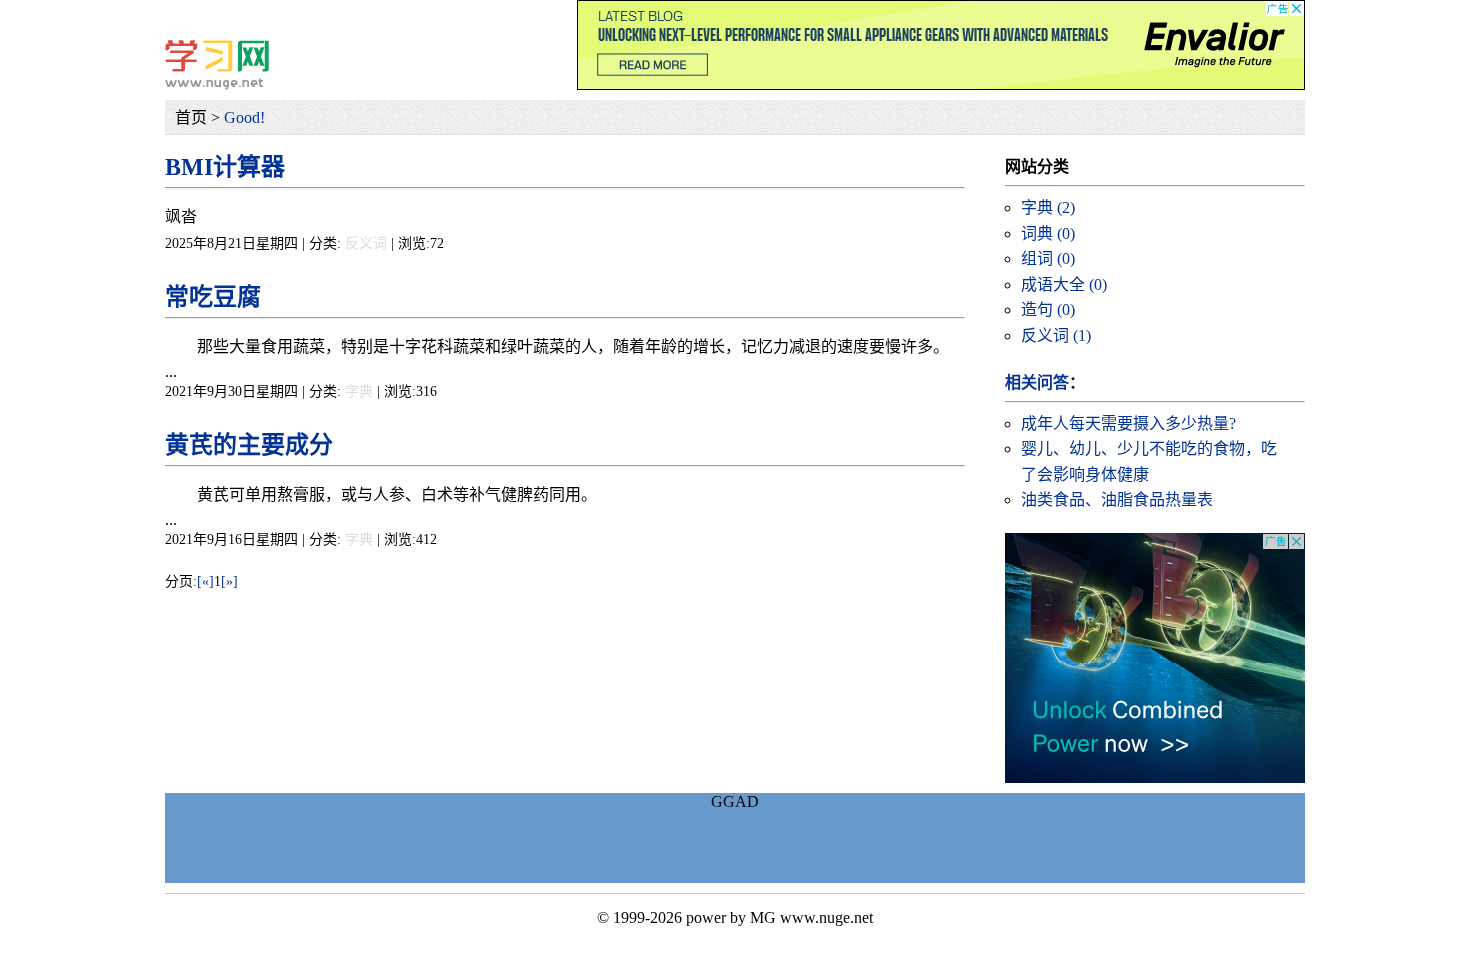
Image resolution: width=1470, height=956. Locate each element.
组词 (1048, 258)
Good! (244, 117)
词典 (1048, 233)
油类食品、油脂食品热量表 (1117, 499)
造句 (1048, 309)
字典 (359, 391)
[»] (229, 581)
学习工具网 (217, 65)
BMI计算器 (225, 167)
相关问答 (1037, 382)
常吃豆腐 (213, 297)
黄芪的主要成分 (249, 445)
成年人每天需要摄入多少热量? (1128, 423)
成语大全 (1064, 284)
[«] (205, 581)
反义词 (366, 243)
